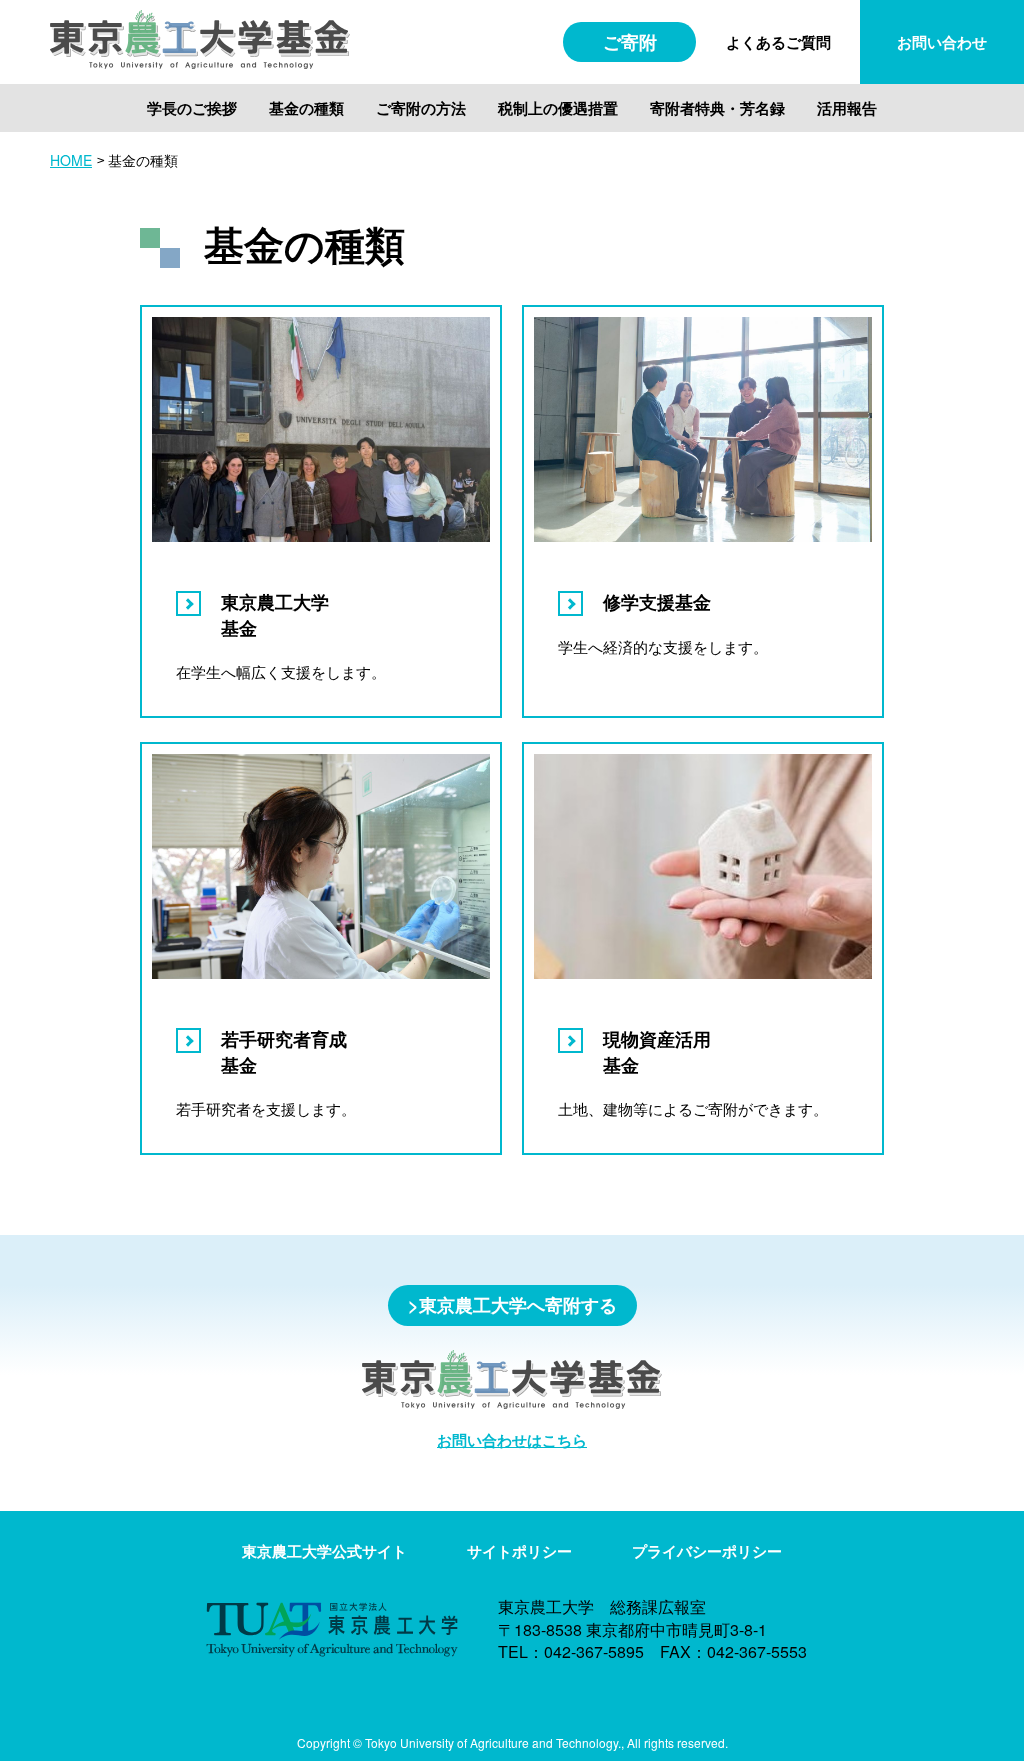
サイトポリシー (519, 1551)
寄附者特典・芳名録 (717, 108)
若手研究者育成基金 (284, 1051)
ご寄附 (630, 42)
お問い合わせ (942, 42)
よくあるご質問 (778, 42)
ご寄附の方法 (421, 108)
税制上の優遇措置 (558, 108)
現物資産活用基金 (657, 1051)
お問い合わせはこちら (512, 1440)
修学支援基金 (657, 602)
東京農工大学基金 (275, 614)
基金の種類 (306, 108)
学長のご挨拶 (192, 108)
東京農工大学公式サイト (324, 1551)
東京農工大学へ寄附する (518, 1305)
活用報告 (847, 108)
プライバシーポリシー (707, 1551)
